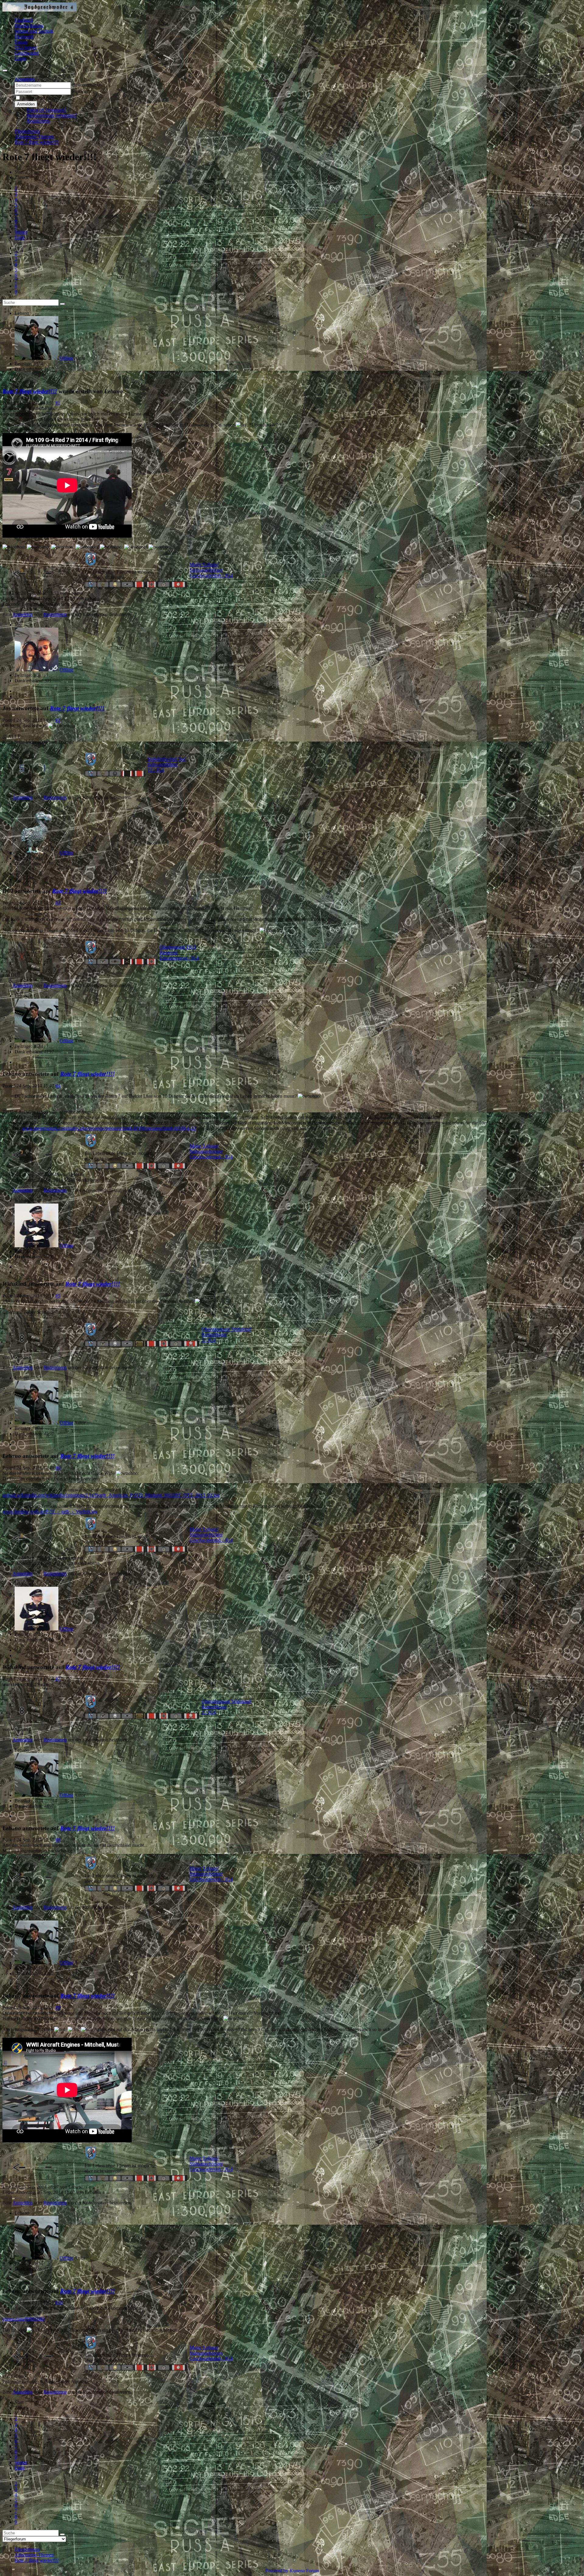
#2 (58, 720)
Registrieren (38, 121)
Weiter (21, 232)
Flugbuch (24, 20)
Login (20, 59)
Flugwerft (24, 37)
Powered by (277, 2571)
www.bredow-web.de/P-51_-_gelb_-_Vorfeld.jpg (50, 1512)
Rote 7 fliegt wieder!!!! (30, 391)
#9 (58, 2008)
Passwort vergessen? (47, 110)
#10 (59, 2303)
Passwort (81, 91)
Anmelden (26, 104)
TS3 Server (26, 48)
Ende (20, 238)
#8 (58, 1840)
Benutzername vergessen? (52, 115)
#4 (58, 1086)
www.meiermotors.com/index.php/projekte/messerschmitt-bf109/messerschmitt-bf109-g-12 (109, 1128)
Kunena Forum (304, 2571)
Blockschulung (29, 26)
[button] (25, 79)
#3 (58, 903)
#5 (58, 1296)
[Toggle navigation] (5, 71)
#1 (58, 403)
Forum (21, 42)
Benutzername (86, 85)
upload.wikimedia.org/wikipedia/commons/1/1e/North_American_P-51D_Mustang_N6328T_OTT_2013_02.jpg (111, 1495)
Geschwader (27, 53)
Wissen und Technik (34, 31)
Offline (66, 358)
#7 (58, 1679)
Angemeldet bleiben (41, 98)
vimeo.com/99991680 (23, 2319)
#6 (58, 1468)
